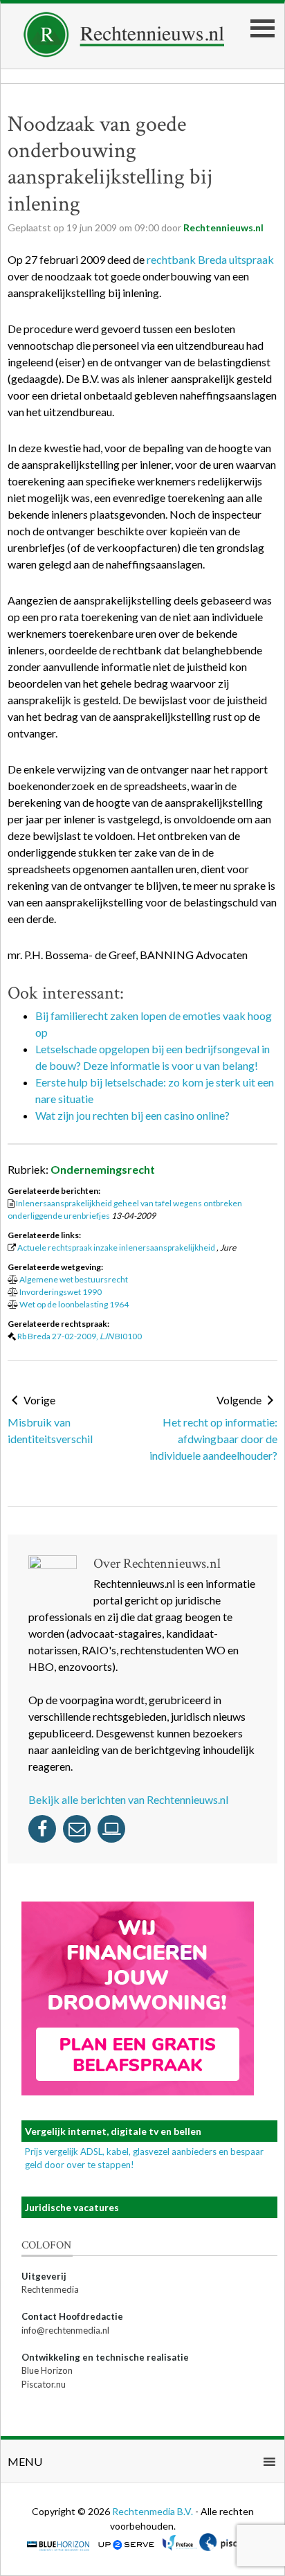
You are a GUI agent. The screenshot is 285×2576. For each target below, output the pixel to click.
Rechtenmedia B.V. (154, 2511)
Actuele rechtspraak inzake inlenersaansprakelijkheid (116, 1247)
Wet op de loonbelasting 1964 (74, 1304)
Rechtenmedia (50, 2289)
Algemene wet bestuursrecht (74, 1279)
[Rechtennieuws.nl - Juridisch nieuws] (124, 53)
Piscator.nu (44, 2384)
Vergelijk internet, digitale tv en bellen (113, 2131)
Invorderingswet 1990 (61, 1292)
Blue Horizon (47, 2370)
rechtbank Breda (187, 259)
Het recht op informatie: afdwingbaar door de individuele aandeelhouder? (213, 1439)
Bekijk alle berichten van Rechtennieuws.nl (128, 1799)
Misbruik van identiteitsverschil (50, 1430)
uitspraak (251, 259)
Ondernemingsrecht (103, 1169)
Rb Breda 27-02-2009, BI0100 (80, 1336)
